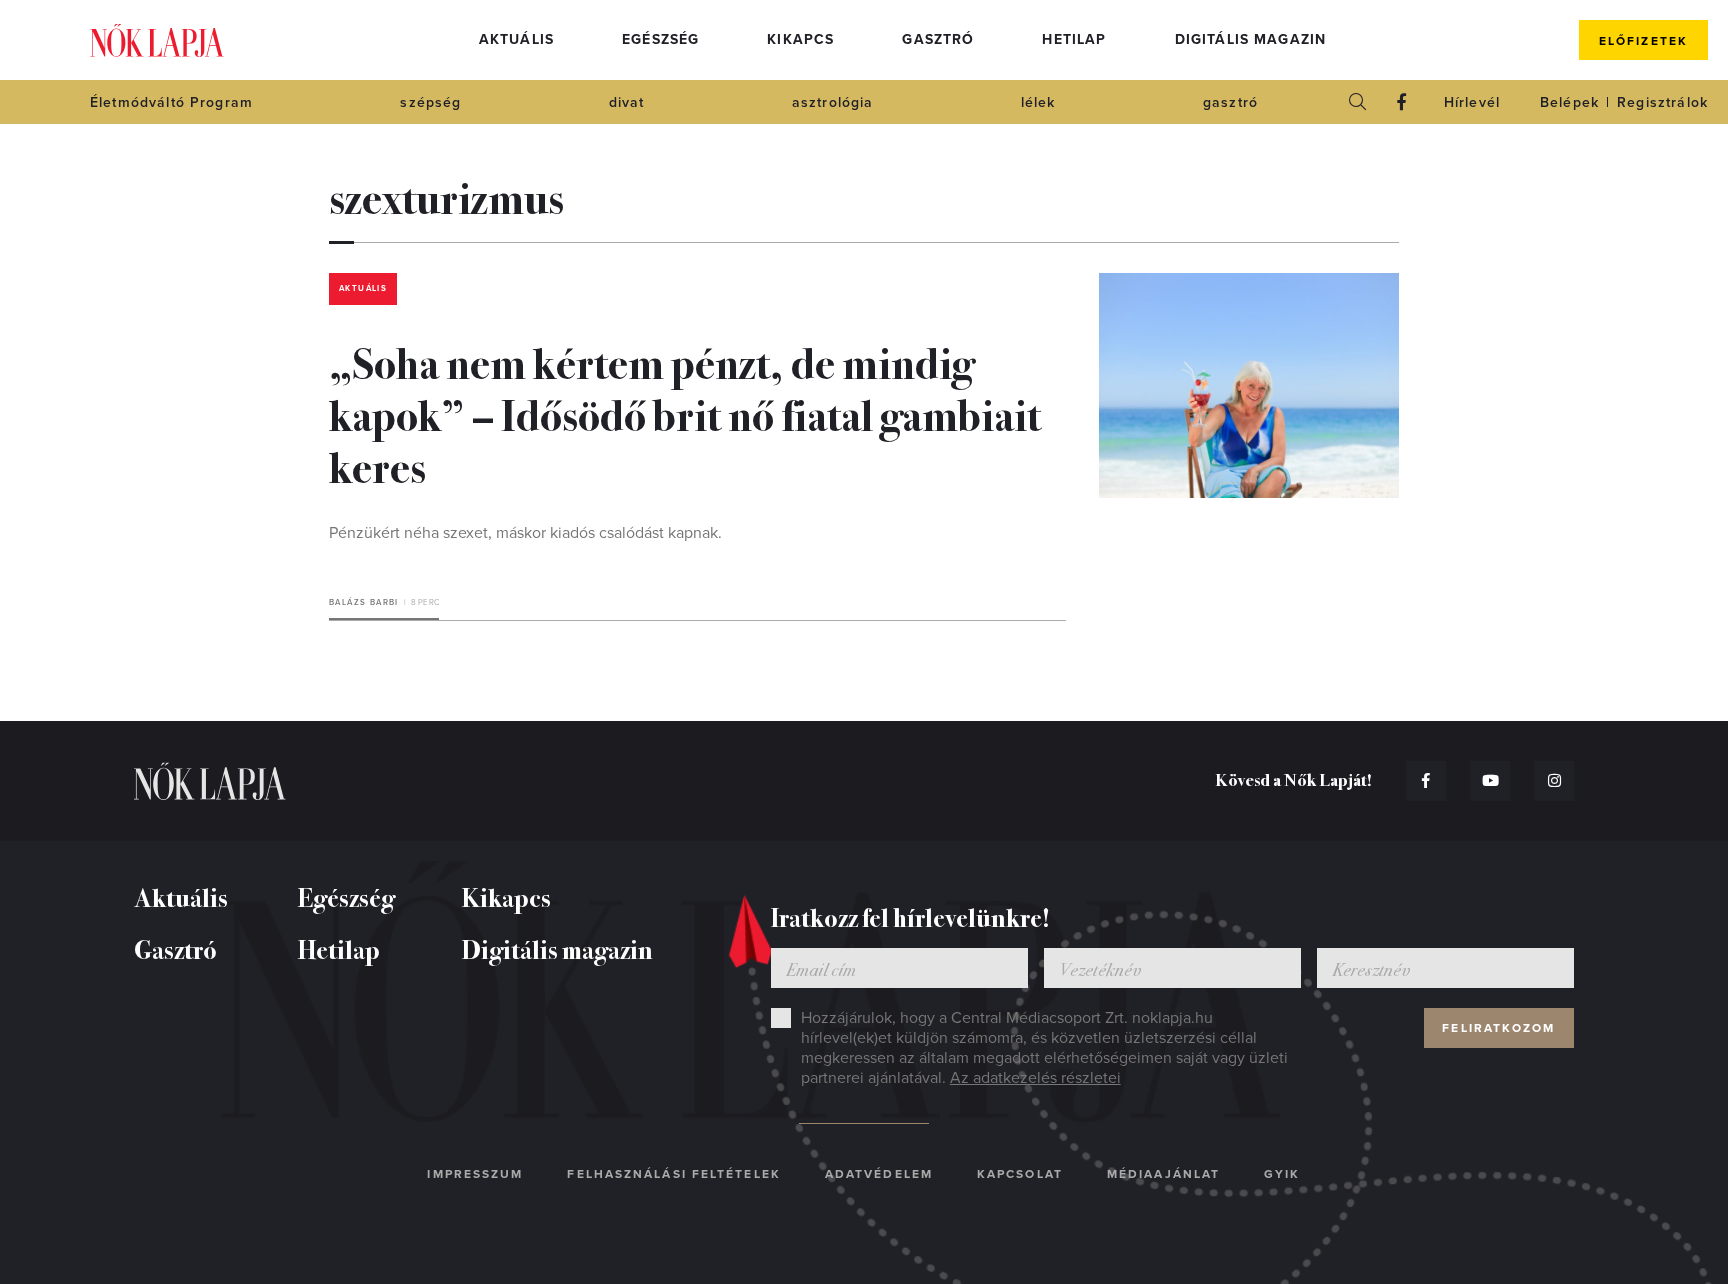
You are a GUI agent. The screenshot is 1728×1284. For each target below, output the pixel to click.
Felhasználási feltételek (673, 1174)
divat (627, 102)
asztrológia (833, 102)
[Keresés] (1358, 102)
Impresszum (475, 1174)
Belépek (1569, 102)
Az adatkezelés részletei (1035, 1078)
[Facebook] (1402, 102)
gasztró (1230, 102)
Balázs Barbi (364, 602)
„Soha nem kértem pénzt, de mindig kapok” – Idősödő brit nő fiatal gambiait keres (685, 413)
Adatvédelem (879, 1174)
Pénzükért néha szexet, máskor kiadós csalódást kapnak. (525, 533)
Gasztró (938, 39)
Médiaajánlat (1163, 1174)
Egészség (660, 39)
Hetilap (1074, 39)
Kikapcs (800, 39)
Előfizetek (1643, 41)
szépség (430, 102)
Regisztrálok (1662, 102)
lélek (1038, 102)
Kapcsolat (1020, 1174)
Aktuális (516, 39)
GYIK (1282, 1174)
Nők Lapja (157, 40)
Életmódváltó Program (171, 102)
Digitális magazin (1251, 39)
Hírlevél (1472, 102)
